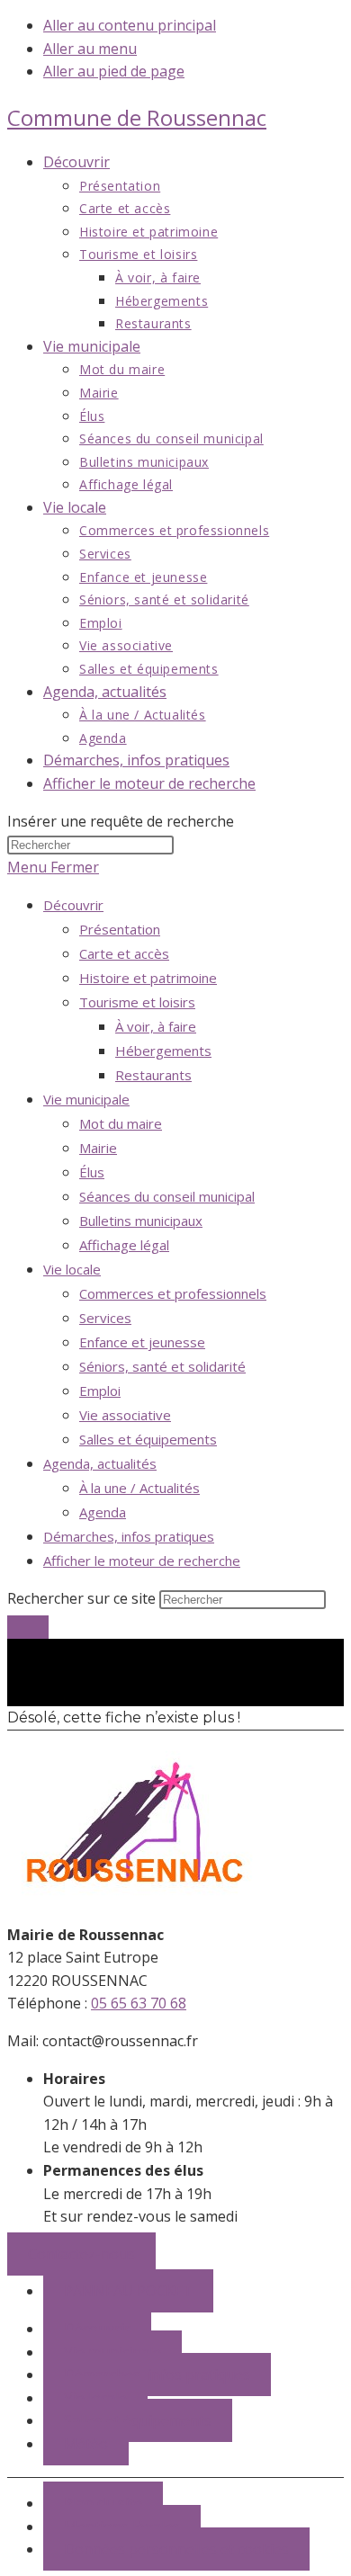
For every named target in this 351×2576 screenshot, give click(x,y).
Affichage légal (124, 1245)
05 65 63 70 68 (139, 2003)
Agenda (103, 1512)
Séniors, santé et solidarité (162, 1366)
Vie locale (72, 1269)
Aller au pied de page (114, 71)
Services (105, 1318)
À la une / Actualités (139, 1488)
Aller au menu (90, 49)
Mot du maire (121, 1123)
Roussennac (137, 117)
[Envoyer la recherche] (28, 1627)
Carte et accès (124, 953)
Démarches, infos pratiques (129, 1536)
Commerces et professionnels (173, 1293)
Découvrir (73, 905)
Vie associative (125, 1415)
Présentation (120, 929)
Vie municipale (86, 1099)
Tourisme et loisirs (137, 1002)
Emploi (100, 1391)
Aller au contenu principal (130, 25)
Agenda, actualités (100, 1463)
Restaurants (153, 1075)
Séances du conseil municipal (167, 1196)
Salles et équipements (148, 1439)
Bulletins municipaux (141, 1221)
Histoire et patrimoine (148, 978)
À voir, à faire (156, 1026)
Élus (92, 1172)
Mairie (98, 1148)
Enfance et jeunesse (142, 1342)
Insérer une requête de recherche (121, 821)
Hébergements (163, 1051)
